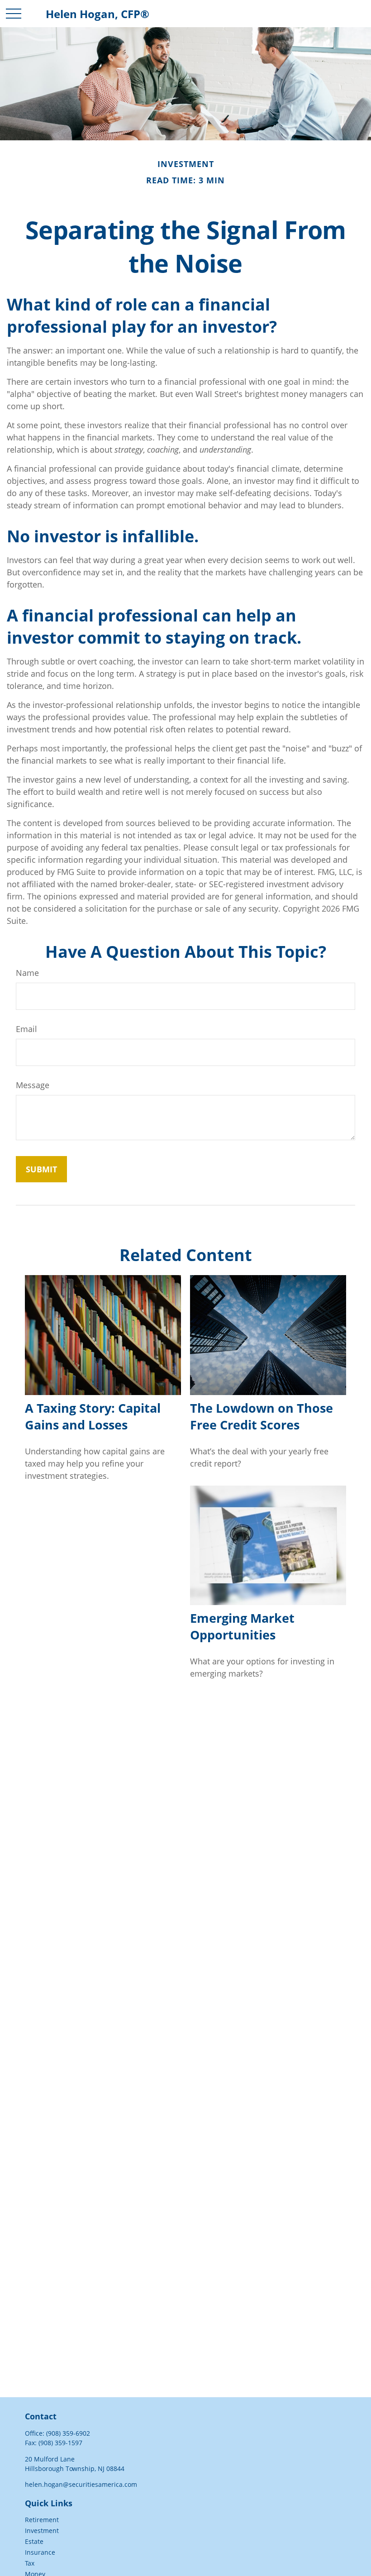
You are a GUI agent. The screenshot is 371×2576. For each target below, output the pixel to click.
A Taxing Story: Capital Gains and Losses (93, 1416)
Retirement (42, 2520)
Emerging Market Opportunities (242, 1626)
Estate (34, 2541)
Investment (42, 2531)
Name (27, 973)
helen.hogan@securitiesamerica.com (81, 2484)
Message (33, 1085)
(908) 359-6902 (68, 2433)
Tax (30, 2563)
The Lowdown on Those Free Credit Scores (262, 1416)
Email (26, 1029)
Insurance (40, 2552)
